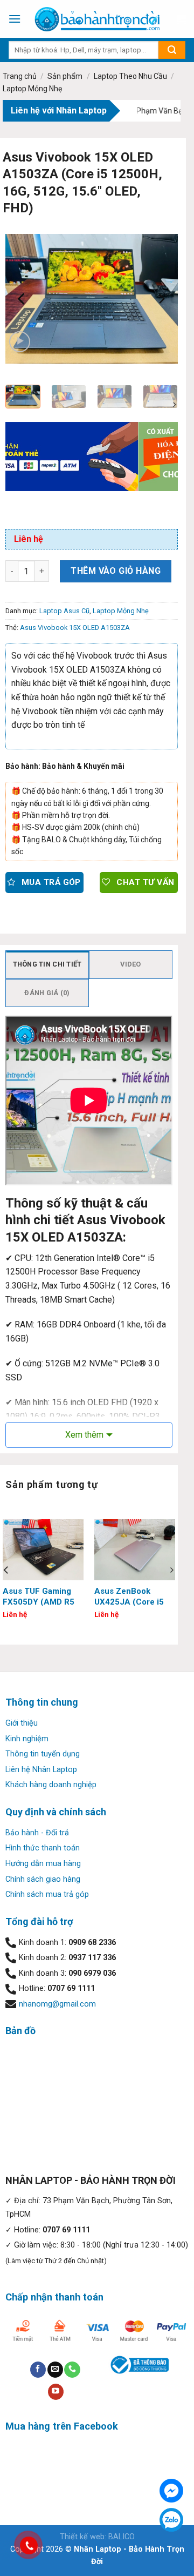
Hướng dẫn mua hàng (43, 1864)
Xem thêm (84, 1435)
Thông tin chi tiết (47, 964)
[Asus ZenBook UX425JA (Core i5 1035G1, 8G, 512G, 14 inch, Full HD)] (135, 1550)
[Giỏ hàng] (181, 19)
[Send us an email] (55, 2370)
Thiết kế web (82, 2537)
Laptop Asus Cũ (64, 611)
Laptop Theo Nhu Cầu (130, 76)
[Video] (20, 342)
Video (130, 964)
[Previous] (23, 299)
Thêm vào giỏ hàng (116, 571)
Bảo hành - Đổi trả (37, 1833)
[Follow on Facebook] (38, 2370)
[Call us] (72, 2370)
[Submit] (172, 50)
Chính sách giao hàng (43, 1879)
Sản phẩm (65, 76)
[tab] (47, 964)
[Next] (161, 299)
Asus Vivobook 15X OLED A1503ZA (75, 628)
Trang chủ (20, 76)
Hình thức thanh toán (43, 1848)
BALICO (122, 2537)
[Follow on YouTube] (56, 2392)
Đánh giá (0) (47, 993)
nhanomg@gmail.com (57, 2004)
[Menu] (15, 19)
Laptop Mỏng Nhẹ (32, 89)
